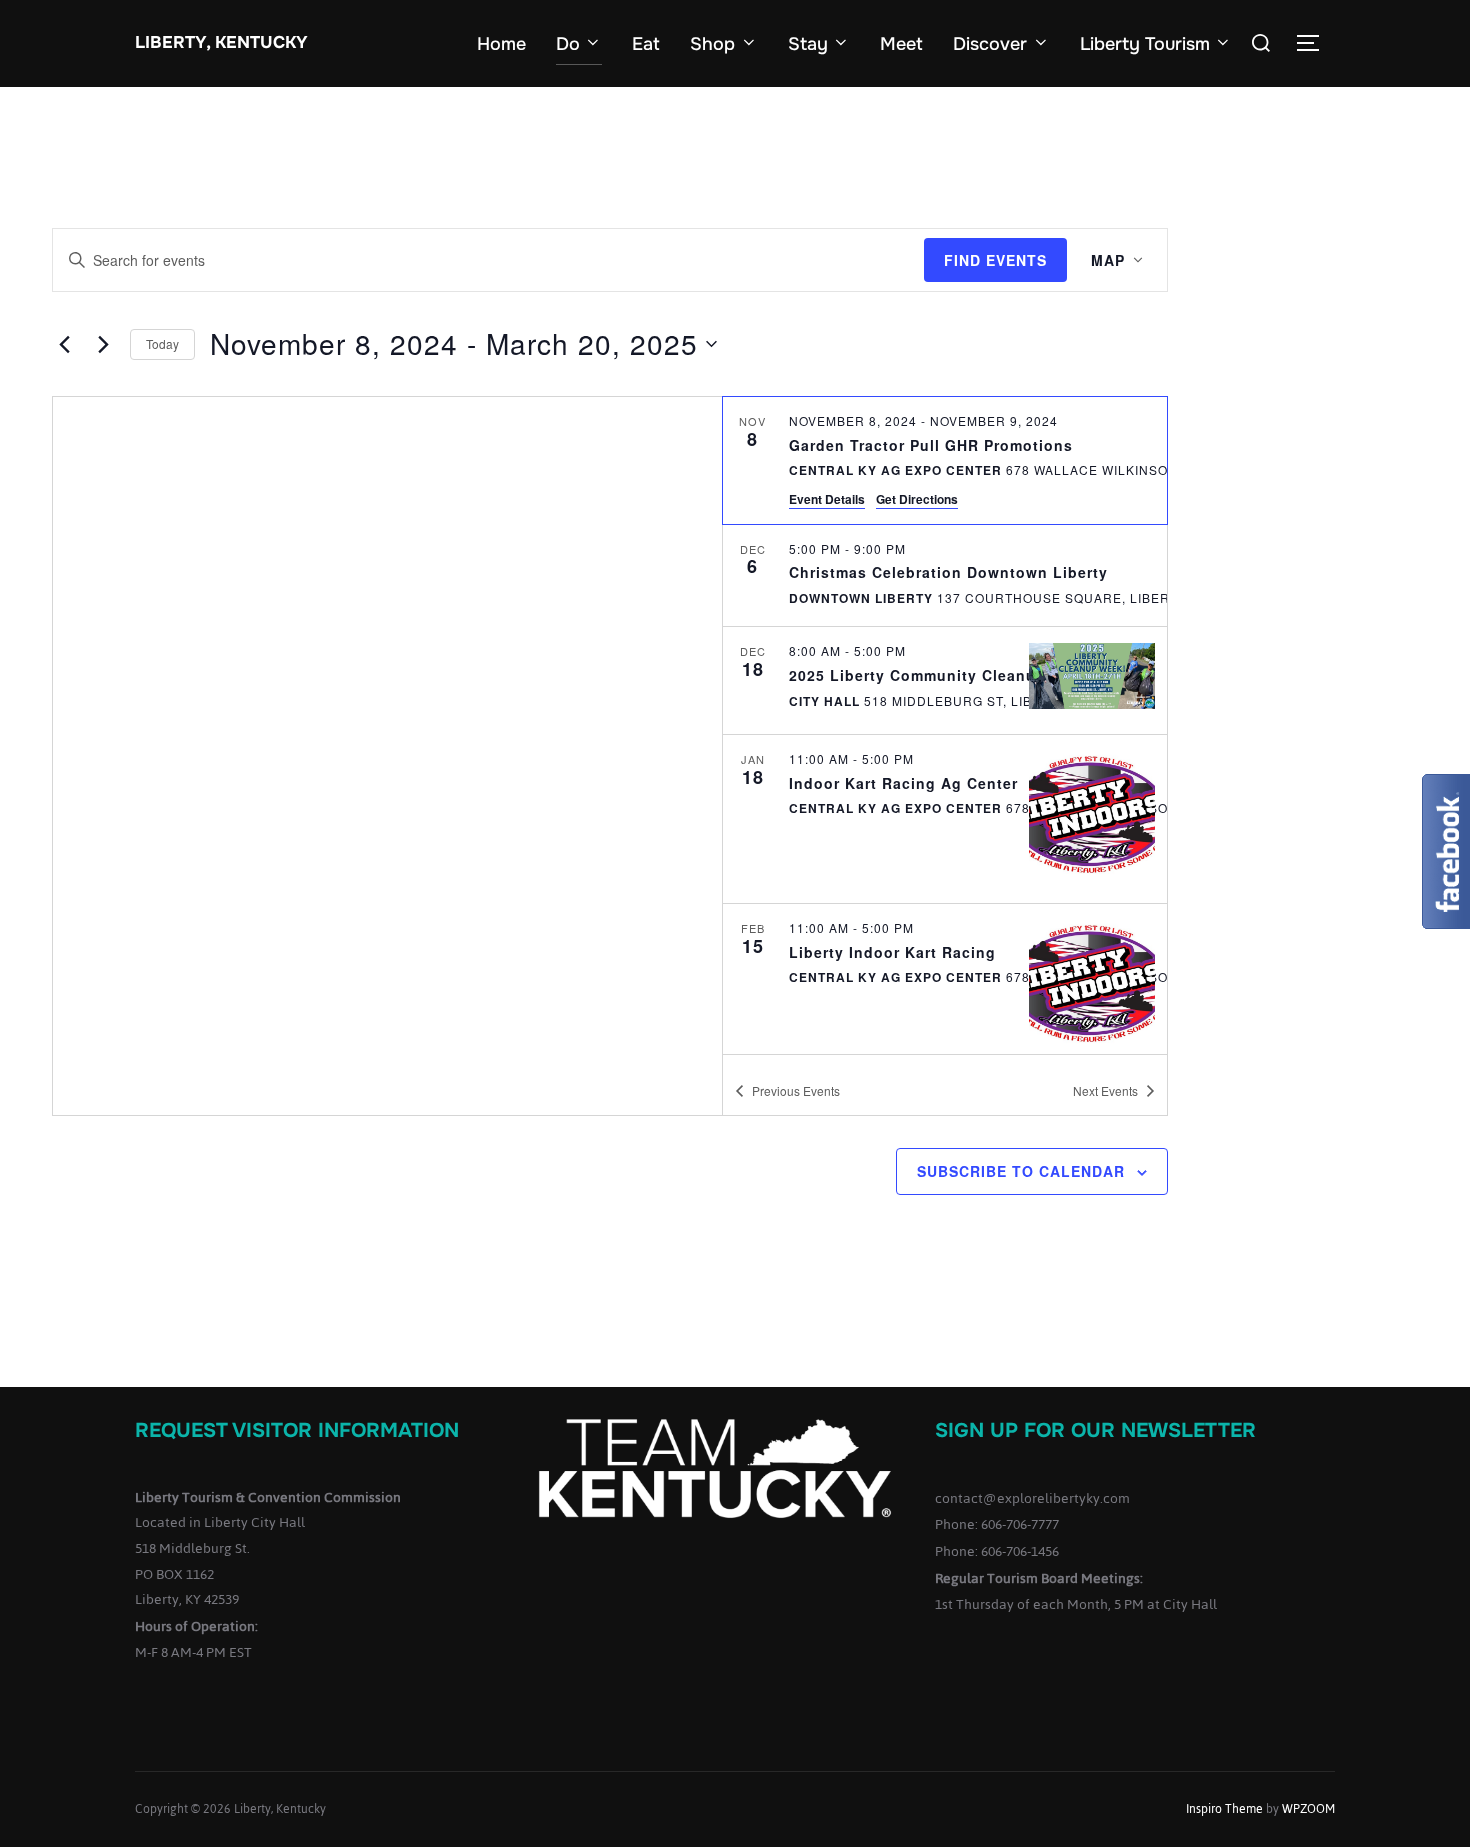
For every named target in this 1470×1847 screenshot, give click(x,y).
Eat (646, 44)
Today (162, 343)
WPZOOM (1308, 1809)
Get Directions (917, 499)
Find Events (995, 260)
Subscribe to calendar (1021, 1171)
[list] (945, 725)
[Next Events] (103, 344)
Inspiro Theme (1224, 1809)
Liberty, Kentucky (221, 42)
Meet (901, 44)
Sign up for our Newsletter (1095, 1430)
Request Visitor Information (297, 1430)
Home (501, 44)
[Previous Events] (64, 344)
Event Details (827, 499)
